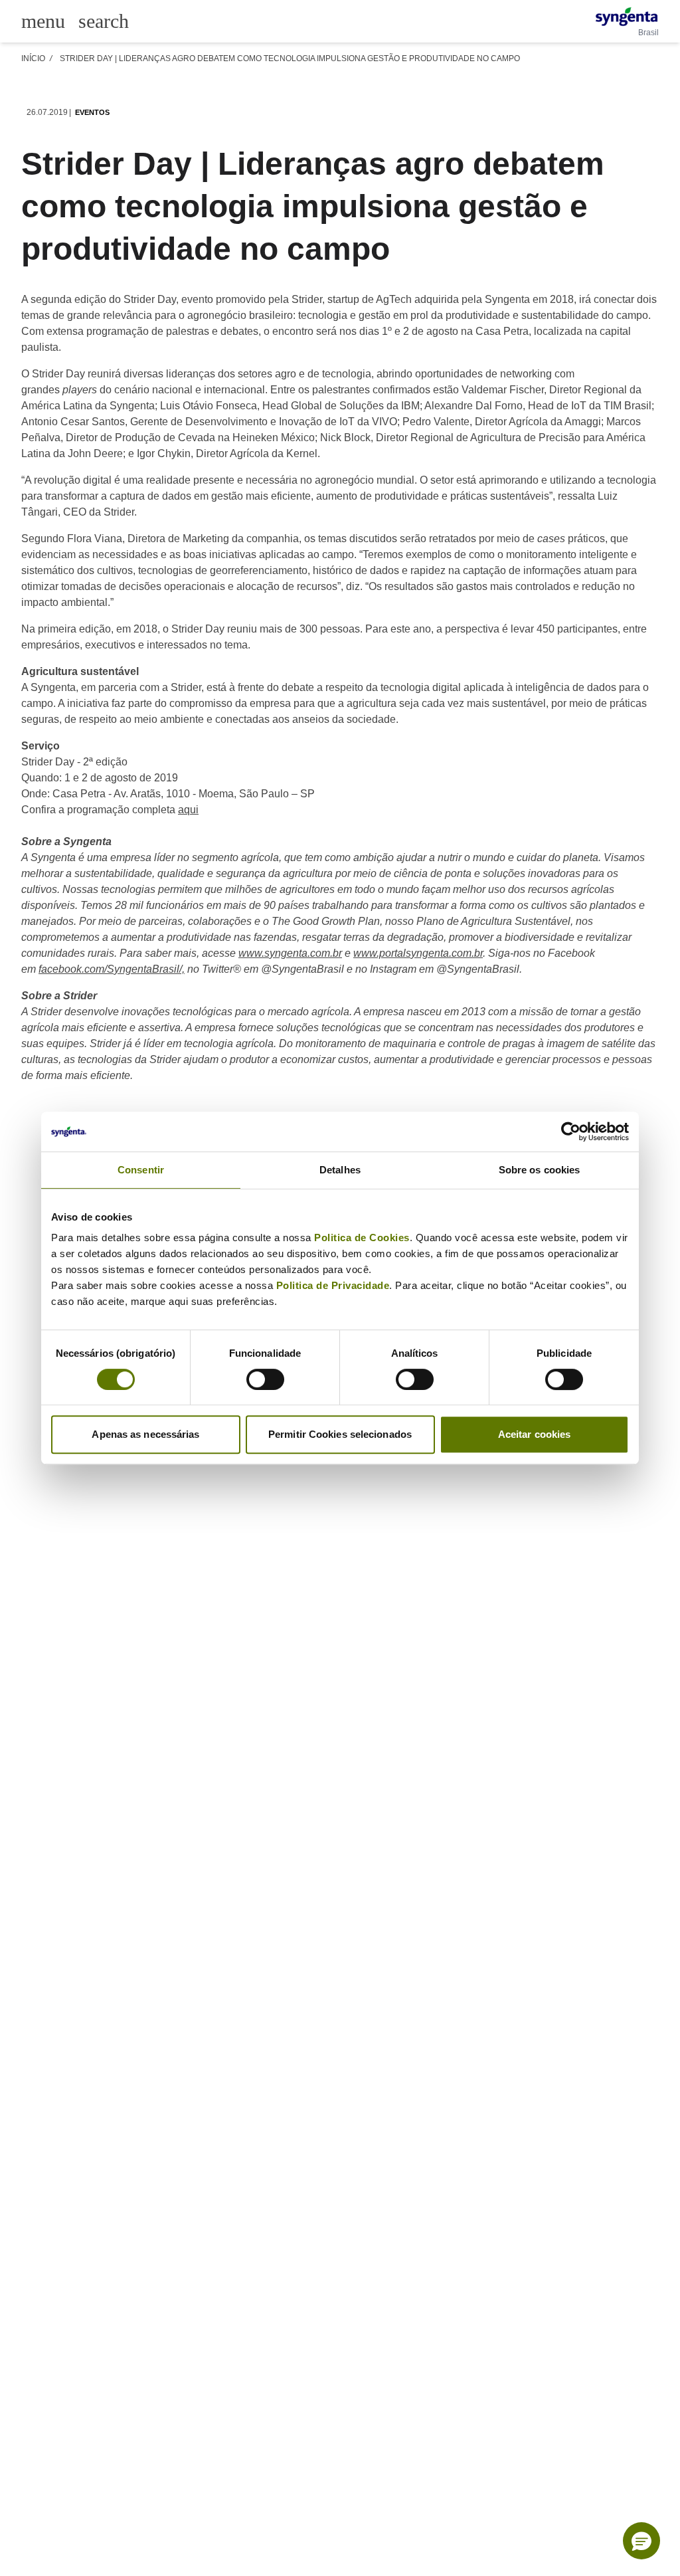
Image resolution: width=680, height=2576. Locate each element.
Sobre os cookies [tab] (540, 1170)
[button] (641, 2541)
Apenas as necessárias (145, 1434)
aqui (188, 810)
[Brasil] (627, 17)
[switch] (265, 1379)
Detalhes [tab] (340, 1170)
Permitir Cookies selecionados (340, 1434)
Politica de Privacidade (333, 1285)
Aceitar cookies (535, 1434)
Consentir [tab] (141, 1170)
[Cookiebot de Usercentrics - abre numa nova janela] (571, 1132)
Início (33, 58)
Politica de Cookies (362, 1238)
